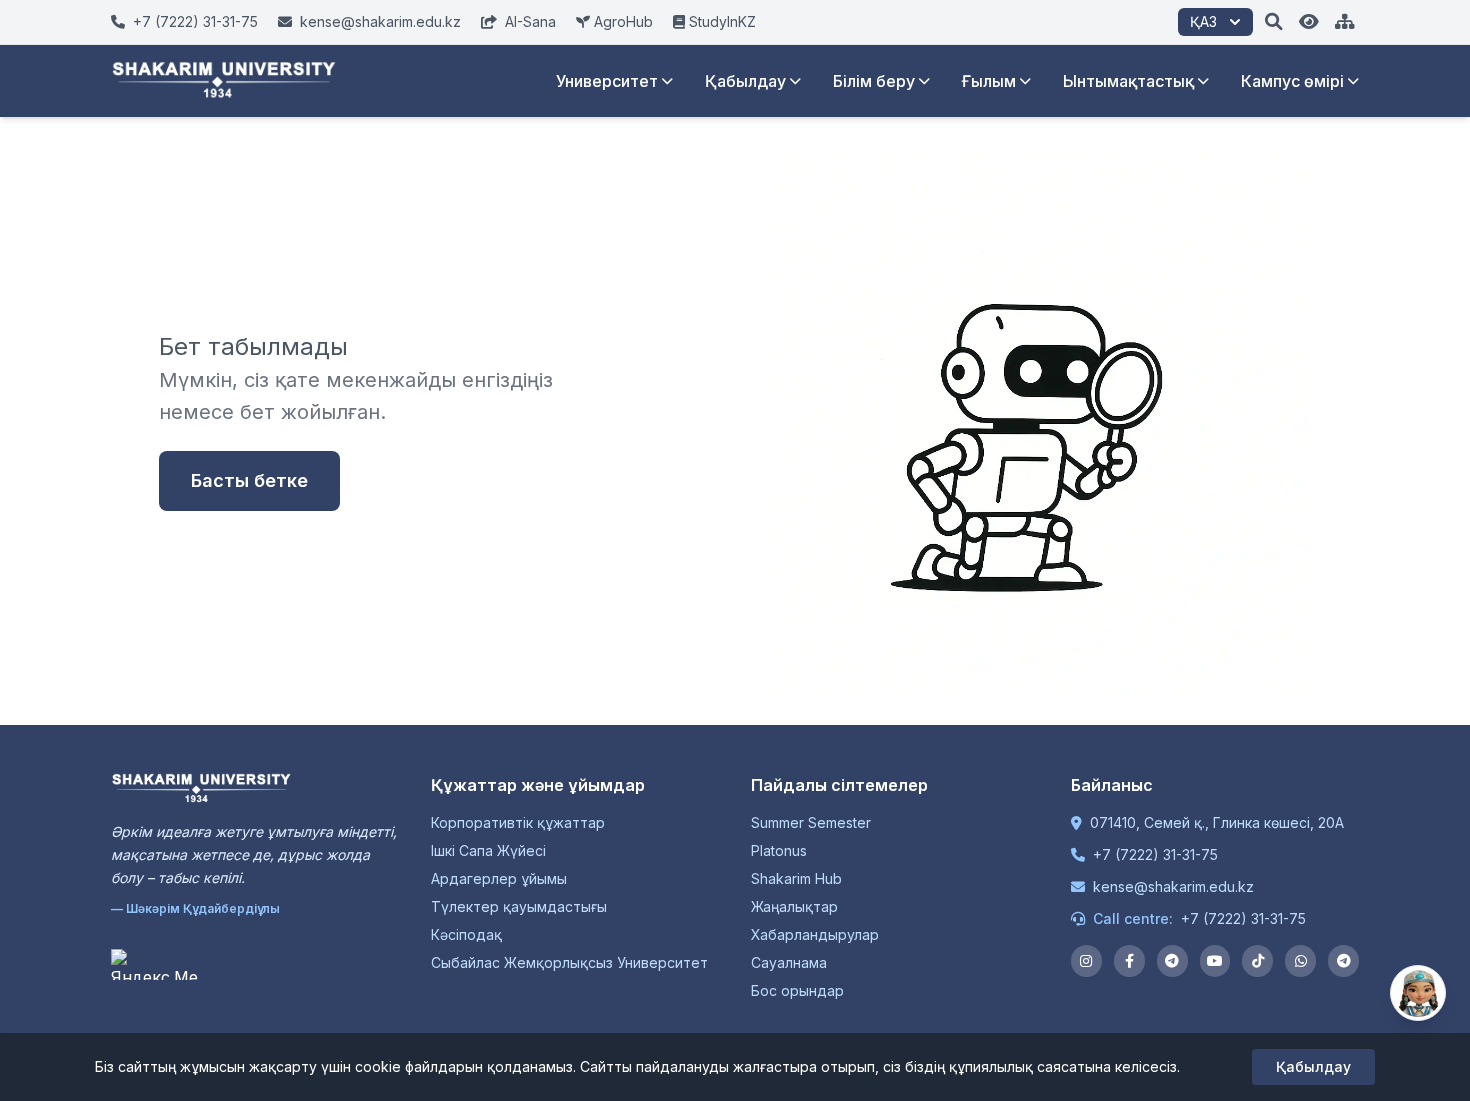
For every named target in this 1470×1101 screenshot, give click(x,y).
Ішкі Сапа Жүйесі (488, 850)
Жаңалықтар (794, 906)
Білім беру (874, 81)
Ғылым (989, 81)
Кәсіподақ (466, 934)
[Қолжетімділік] (1309, 22)
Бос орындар (797, 990)
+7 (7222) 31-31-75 (1155, 854)
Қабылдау (745, 81)
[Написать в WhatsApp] (1300, 961)
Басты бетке (249, 480)
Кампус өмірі (1292, 81)
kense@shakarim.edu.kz (1173, 886)
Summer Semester (811, 822)
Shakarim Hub (796, 878)
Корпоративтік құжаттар (518, 822)
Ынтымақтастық (1128, 81)
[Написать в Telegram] (1343, 961)
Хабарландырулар (815, 934)
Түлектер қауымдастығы (519, 906)
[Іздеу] (1274, 22)
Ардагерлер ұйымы (499, 878)
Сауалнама (789, 962)
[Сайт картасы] (1345, 22)
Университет (607, 81)
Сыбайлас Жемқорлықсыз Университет (569, 962)
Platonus (779, 850)
